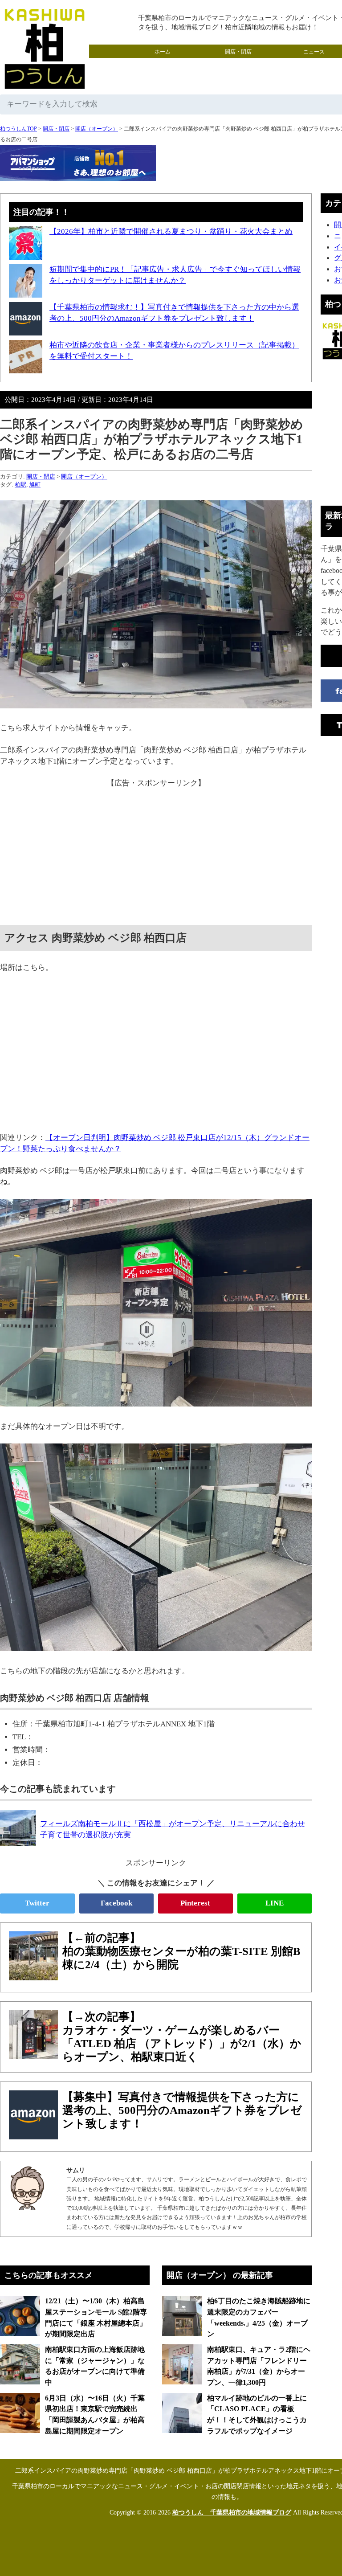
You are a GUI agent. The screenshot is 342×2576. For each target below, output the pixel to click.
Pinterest (195, 1903)
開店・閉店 (238, 52)
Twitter (37, 1903)
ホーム (163, 52)
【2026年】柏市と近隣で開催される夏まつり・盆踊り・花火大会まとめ (171, 231)
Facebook (116, 1903)
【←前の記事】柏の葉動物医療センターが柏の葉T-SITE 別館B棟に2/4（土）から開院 (181, 1951)
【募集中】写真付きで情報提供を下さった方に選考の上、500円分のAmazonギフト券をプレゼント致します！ (182, 2110)
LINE (275, 1903)
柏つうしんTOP (18, 129)
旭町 (35, 485)
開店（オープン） (97, 129)
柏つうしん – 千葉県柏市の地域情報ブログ (232, 2513)
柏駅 (20, 485)
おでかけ (238, 65)
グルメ (163, 65)
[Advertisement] (156, 851)
